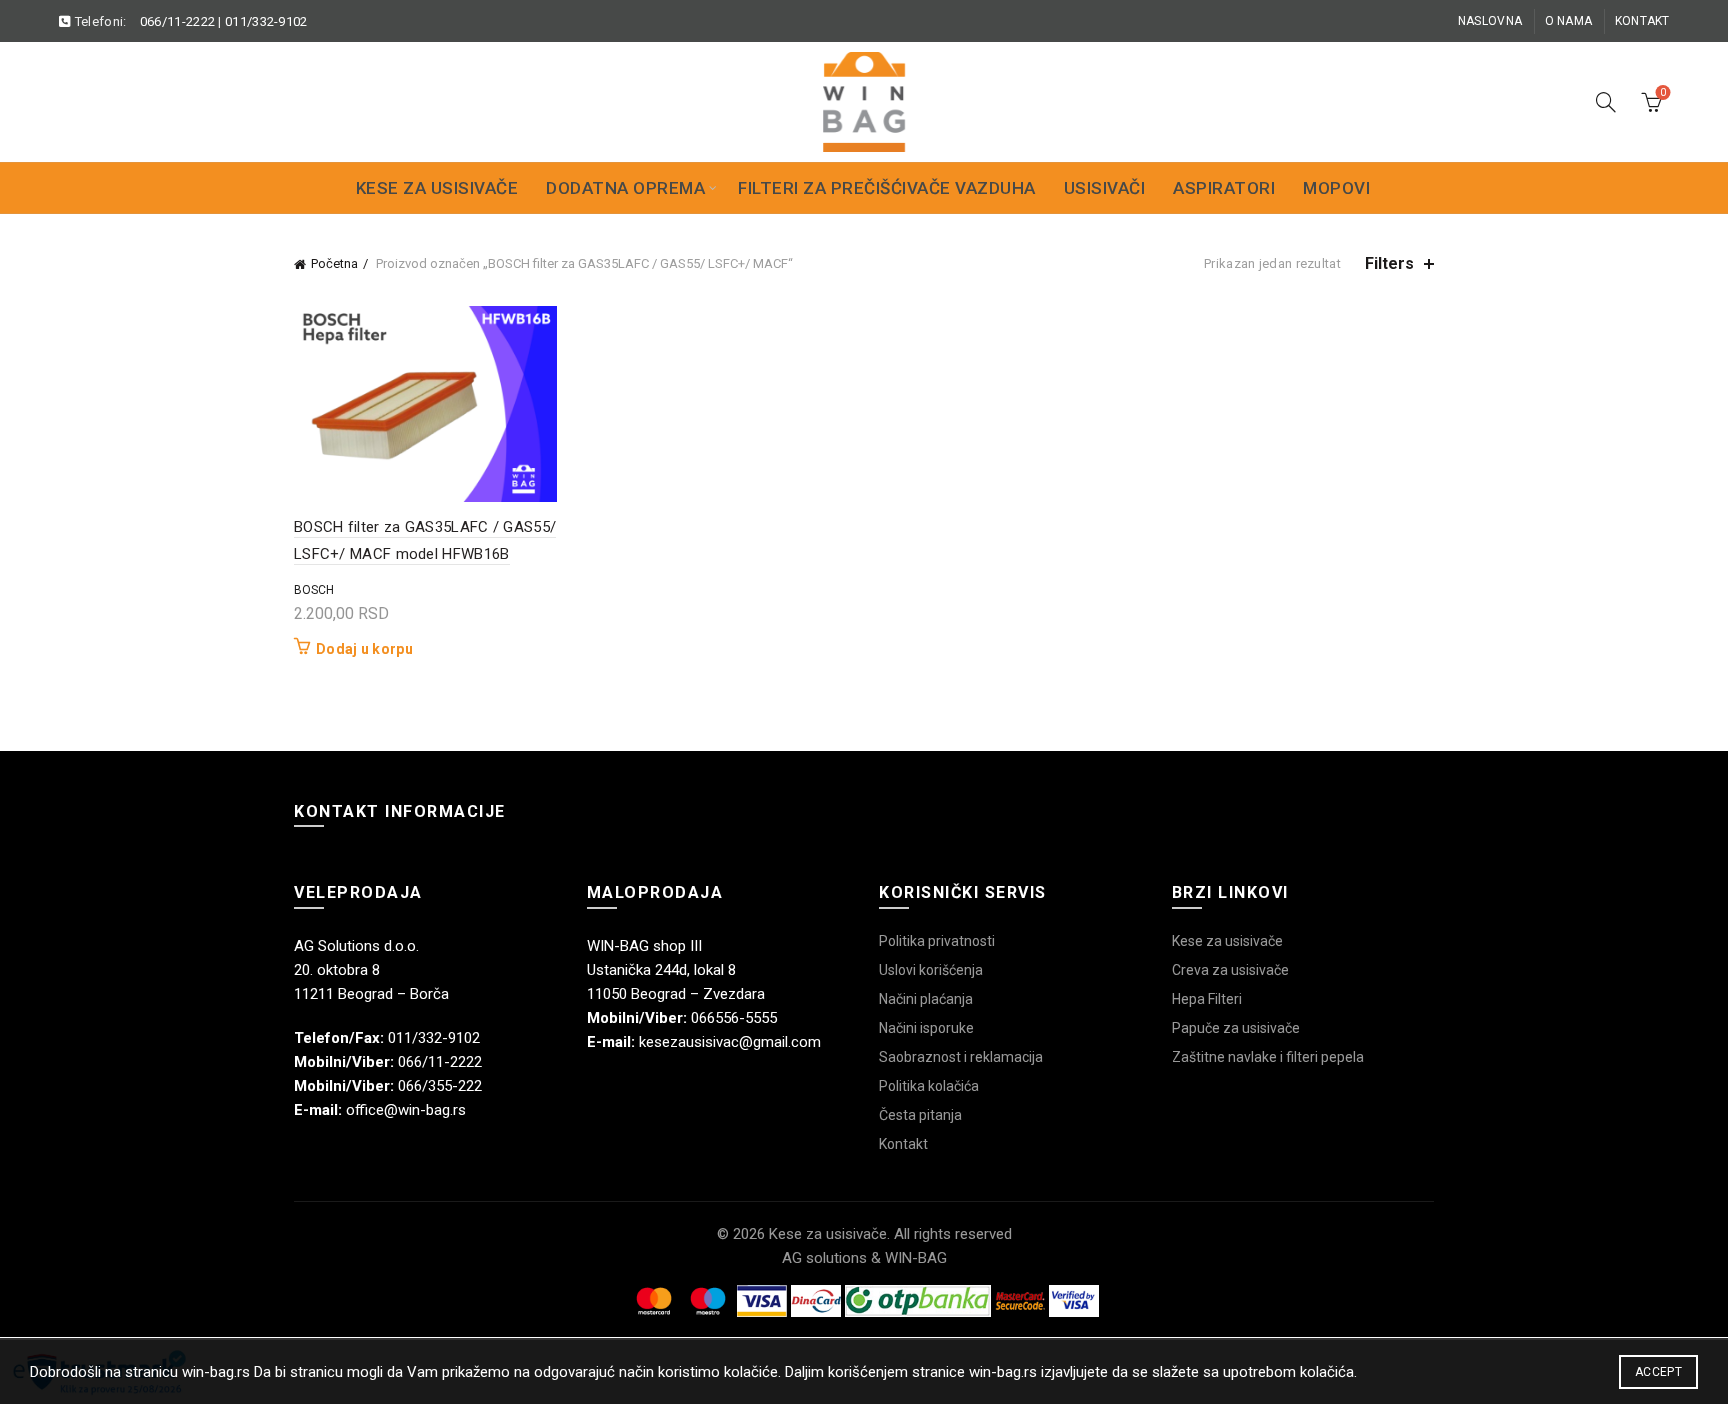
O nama (1569, 21)
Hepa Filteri (1207, 999)
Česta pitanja (920, 1115)
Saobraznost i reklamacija (961, 1057)
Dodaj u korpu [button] (364, 649)
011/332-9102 (266, 21)
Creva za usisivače (1230, 970)
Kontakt (1642, 21)
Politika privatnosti (937, 941)
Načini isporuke (926, 1028)
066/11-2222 (177, 21)
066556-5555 (734, 1018)
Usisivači (1105, 188)
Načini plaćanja (926, 999)
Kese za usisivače (437, 188)
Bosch (314, 590)
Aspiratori (1224, 188)
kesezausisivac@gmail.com (730, 1042)
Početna (334, 263)
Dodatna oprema (625, 188)
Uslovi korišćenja (931, 970)
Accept (1658, 1372)
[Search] (1606, 102)
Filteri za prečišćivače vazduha (887, 188)
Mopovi (1336, 188)
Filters (1389, 263)
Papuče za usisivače (1236, 1028)
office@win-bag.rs (406, 1110)
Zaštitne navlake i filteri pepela (1268, 1057)
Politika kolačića (929, 1086)
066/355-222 (440, 1086)
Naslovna (1490, 21)
